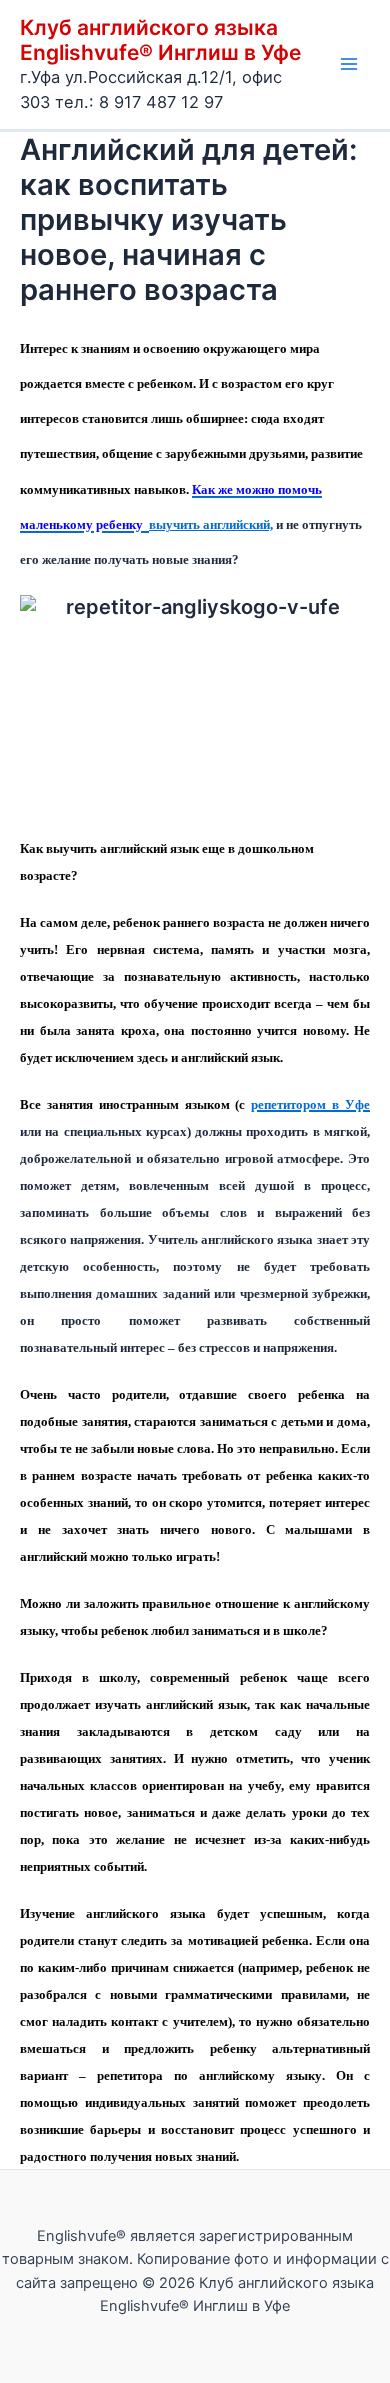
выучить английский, (211, 524)
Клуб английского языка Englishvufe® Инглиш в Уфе (160, 40)
